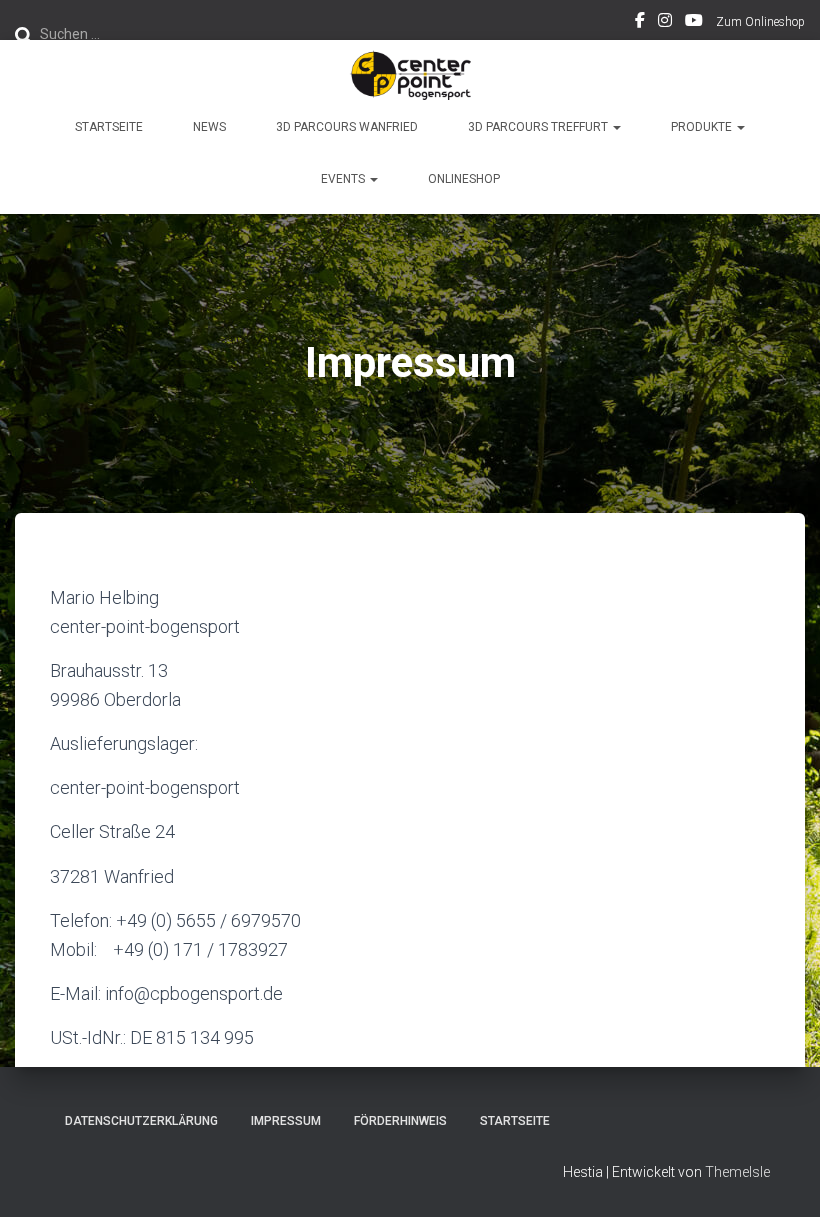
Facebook (640, 23)
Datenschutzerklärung (141, 1121)
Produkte (703, 127)
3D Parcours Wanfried (347, 127)
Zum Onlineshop (760, 22)
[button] (616, 127)
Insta (665, 23)
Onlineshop (464, 179)
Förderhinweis (400, 1121)
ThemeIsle (737, 1172)
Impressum (286, 1121)
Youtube (694, 23)
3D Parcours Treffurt (539, 127)
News (209, 127)
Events (344, 179)
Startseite (109, 127)
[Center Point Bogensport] (410, 75)
